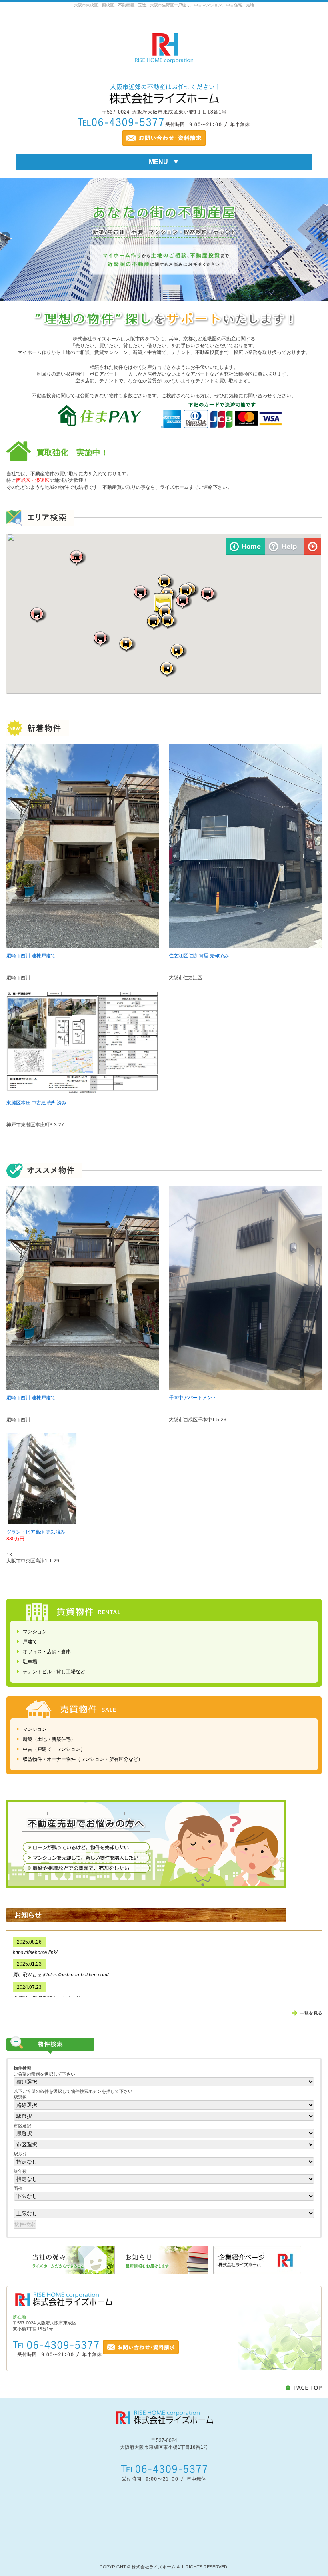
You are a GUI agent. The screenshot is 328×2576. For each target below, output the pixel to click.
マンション (35, 1632)
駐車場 (30, 1662)
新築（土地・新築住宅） (49, 1739)
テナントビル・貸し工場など (54, 1672)
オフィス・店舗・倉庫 (47, 1652)
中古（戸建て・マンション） (54, 1749)
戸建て (30, 1642)
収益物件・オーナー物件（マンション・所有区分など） (83, 1759)
